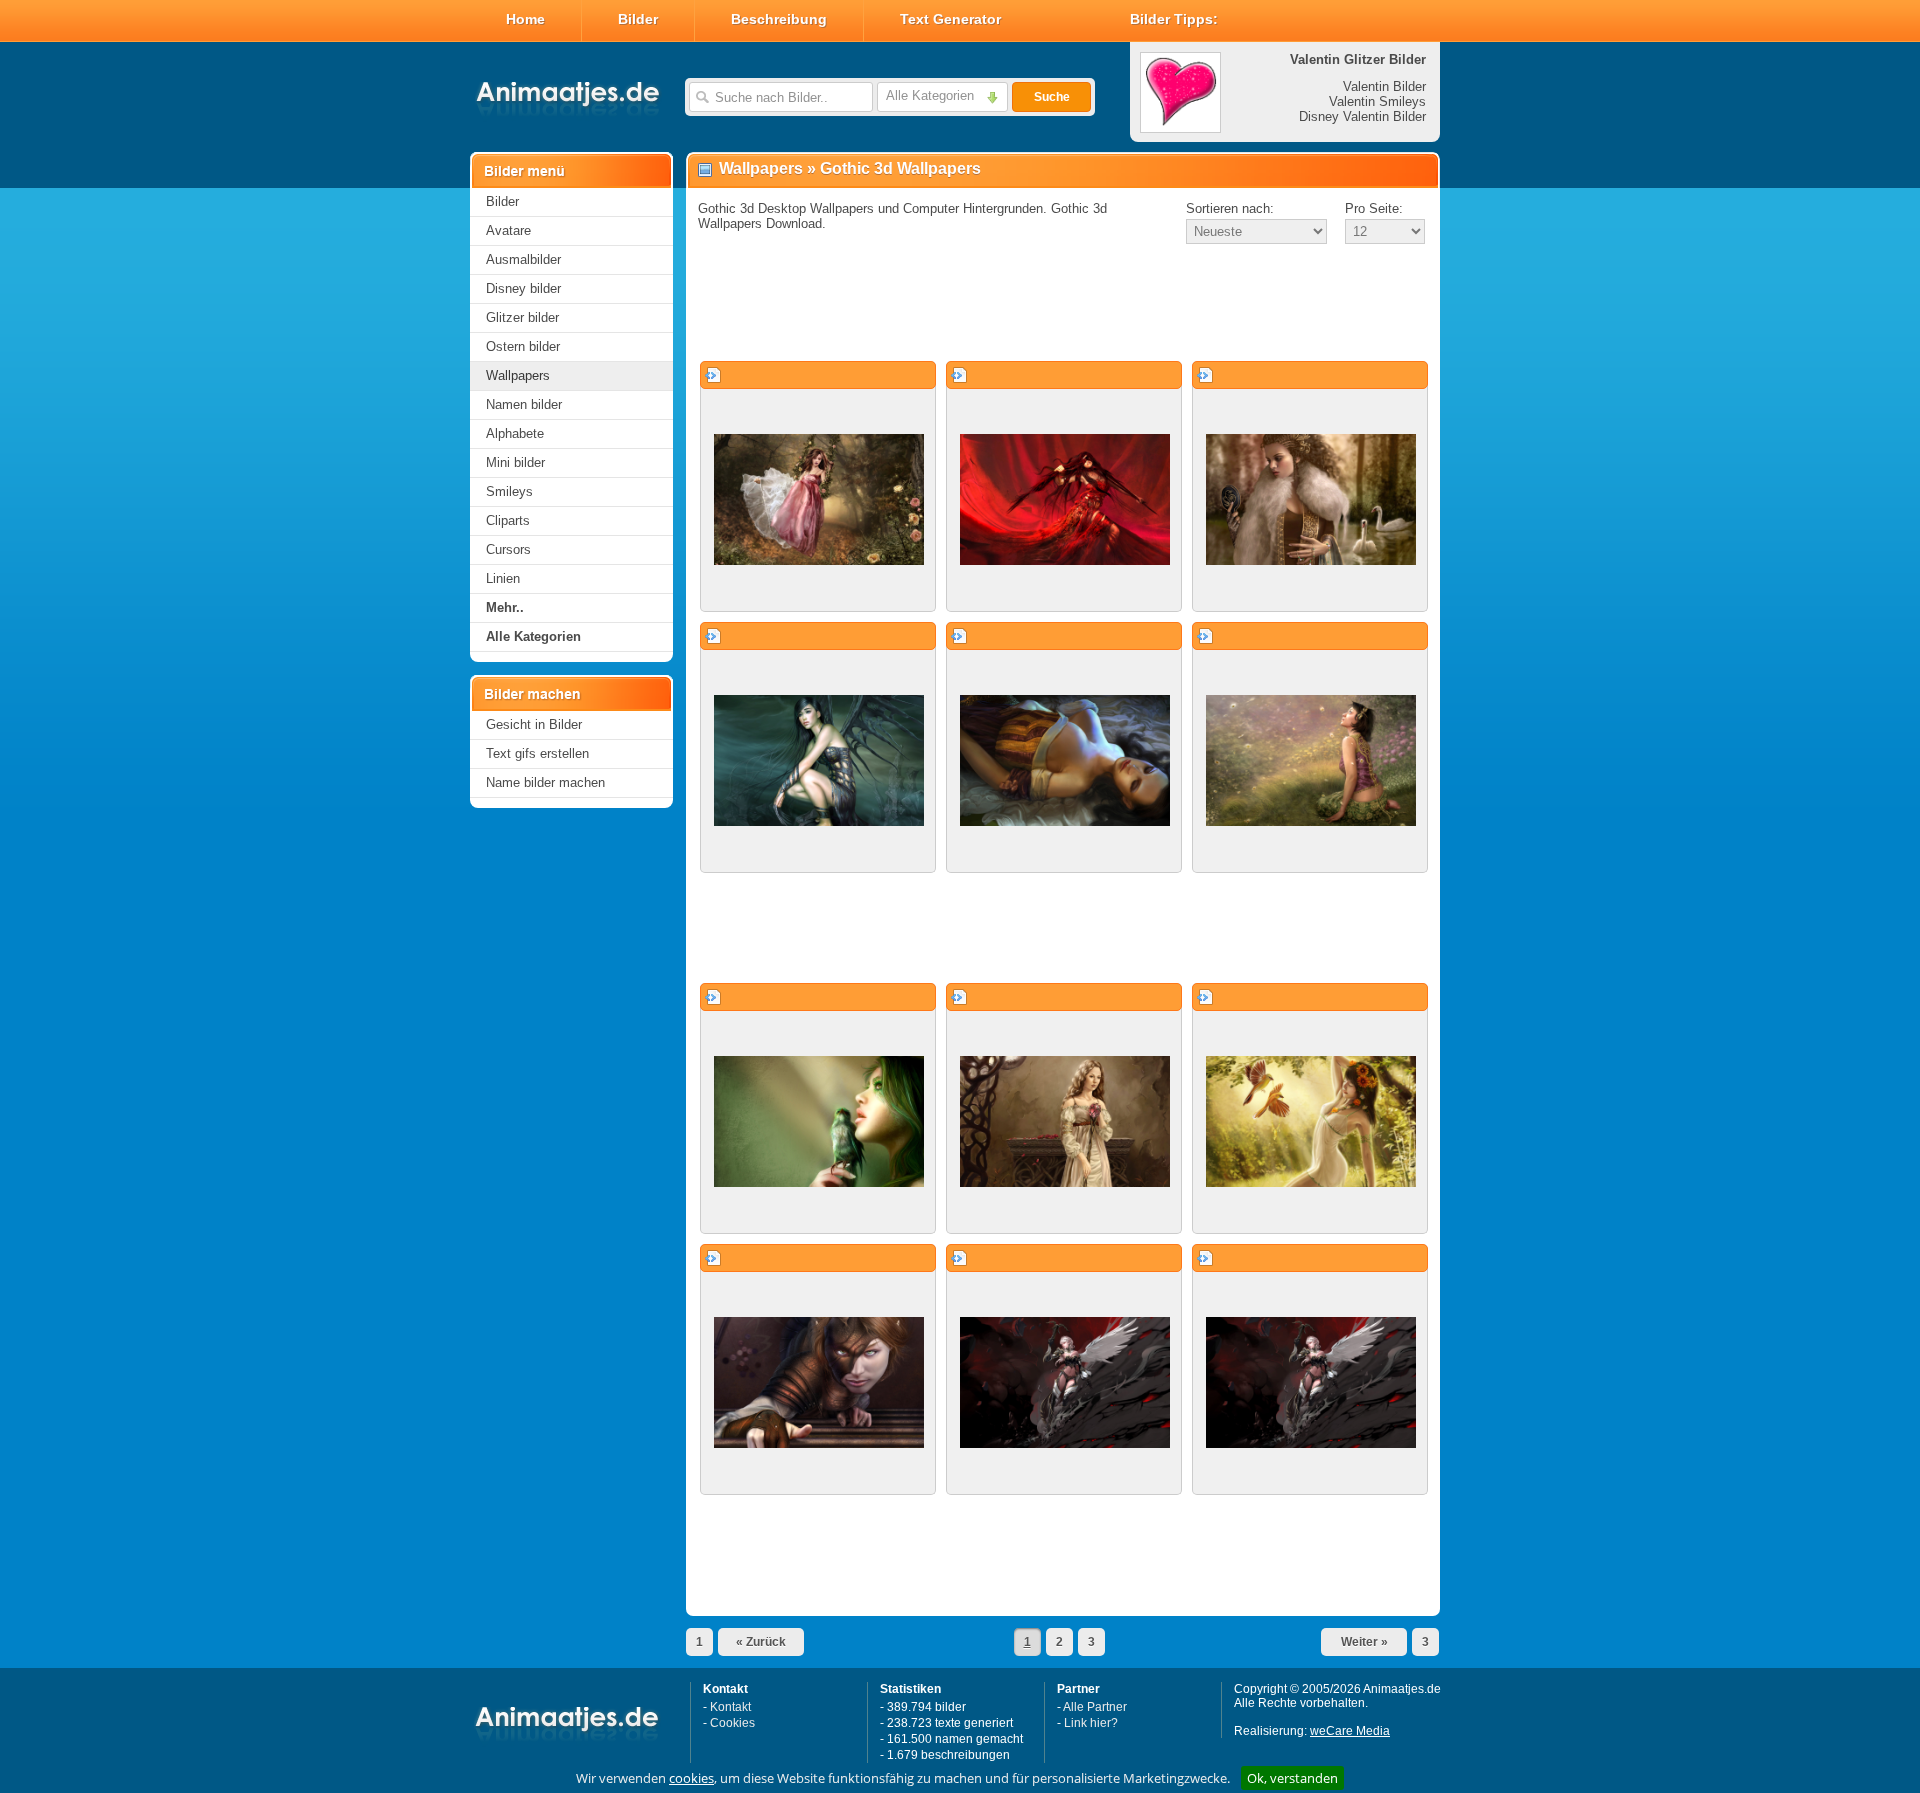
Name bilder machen (545, 782)
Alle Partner (1095, 1707)
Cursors (508, 549)
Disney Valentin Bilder (1362, 116)
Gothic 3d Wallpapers (900, 168)
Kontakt (730, 1707)
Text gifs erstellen (537, 753)
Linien (503, 578)
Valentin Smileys (1377, 101)
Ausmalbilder (523, 259)
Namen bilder (524, 404)
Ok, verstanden (1292, 1778)
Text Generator (950, 19)
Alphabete (515, 433)
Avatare (508, 230)
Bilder (638, 19)
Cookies (732, 1723)
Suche (1052, 97)
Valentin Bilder (1384, 86)
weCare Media (1350, 1731)
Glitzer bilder (522, 317)
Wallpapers (518, 375)
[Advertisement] (1063, 304)
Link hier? (1091, 1723)
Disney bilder (523, 288)
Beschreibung (779, 19)
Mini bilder (515, 462)
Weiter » (1364, 1642)
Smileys (509, 491)
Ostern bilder (523, 346)
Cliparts (508, 520)
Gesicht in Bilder (534, 724)
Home (525, 19)
